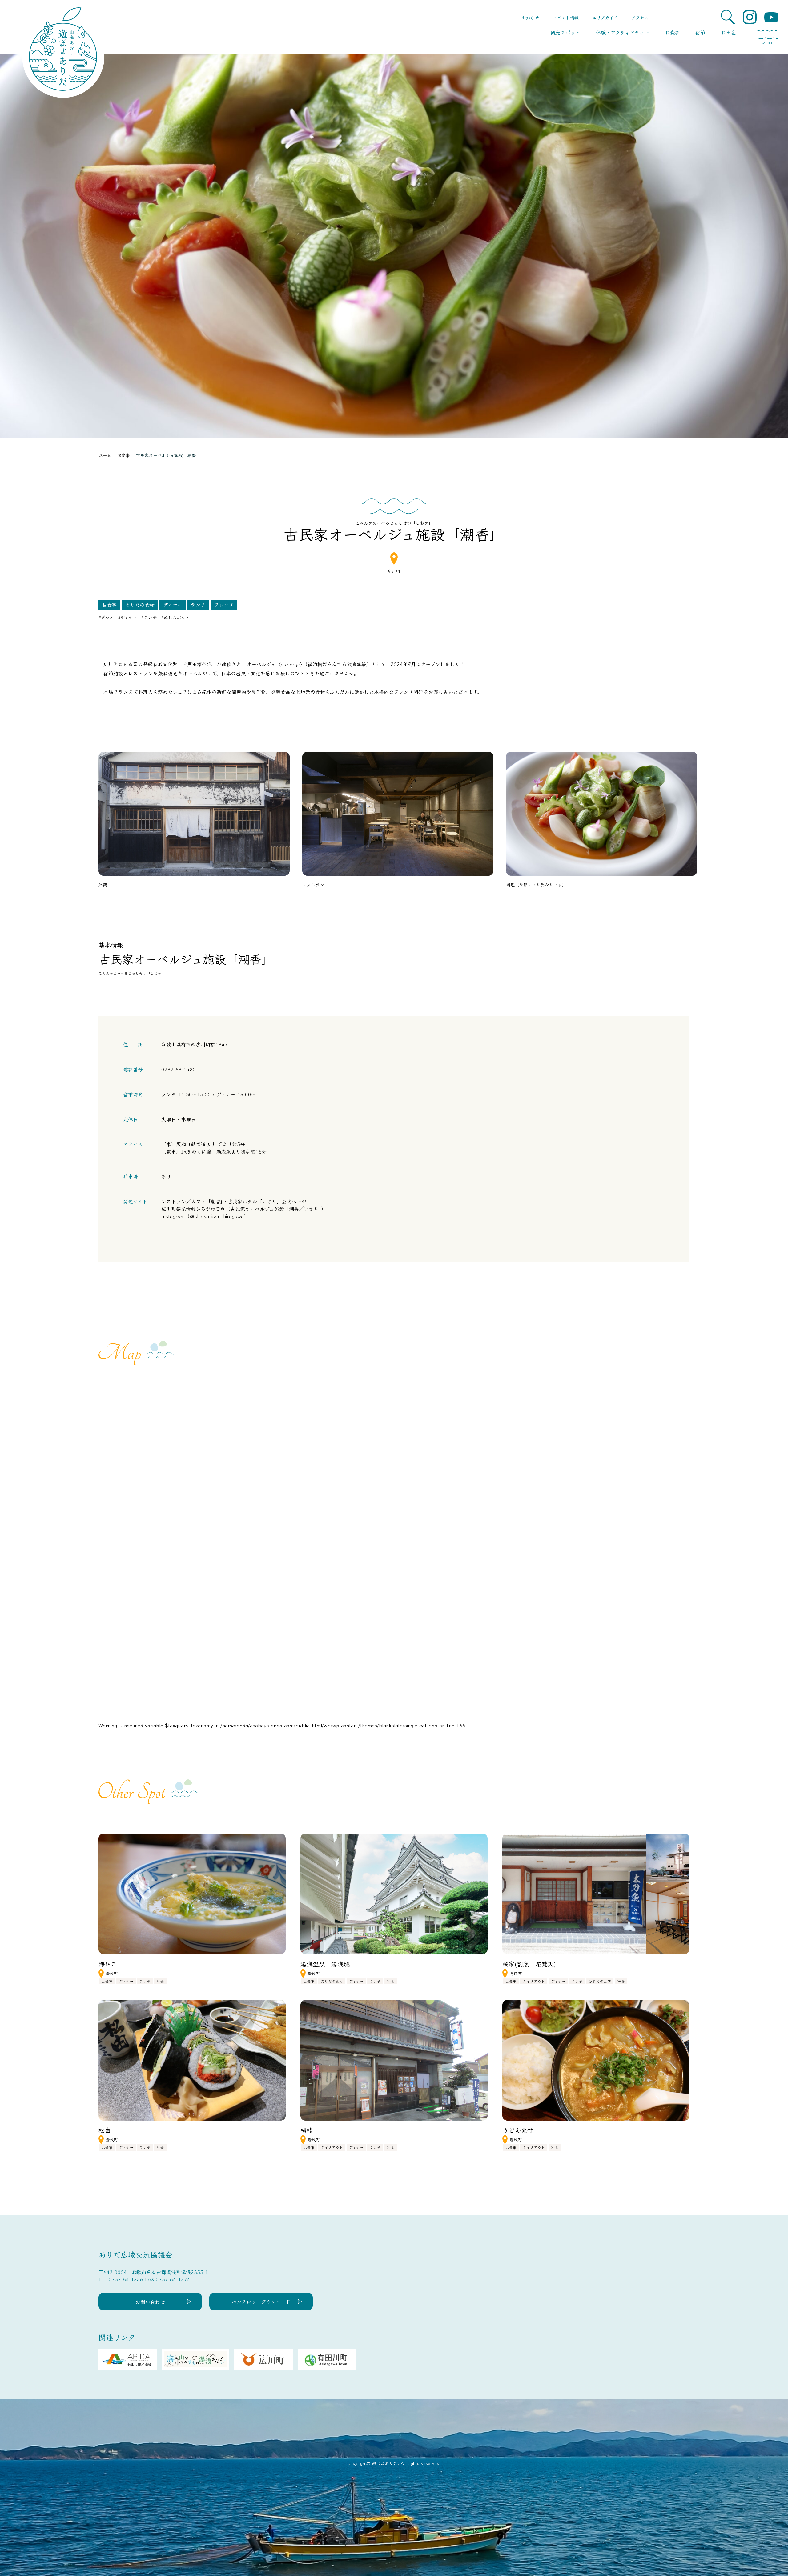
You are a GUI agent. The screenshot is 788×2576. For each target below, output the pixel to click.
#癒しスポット (175, 617)
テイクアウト (534, 1981)
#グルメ (106, 617)
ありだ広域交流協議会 (135, 2254)
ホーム (105, 455)
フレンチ (224, 605)
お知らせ (530, 18)
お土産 (728, 32)
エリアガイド (605, 18)
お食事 (672, 32)
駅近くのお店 (600, 1981)
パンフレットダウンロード (261, 2302)
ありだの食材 (140, 605)
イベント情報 (566, 18)
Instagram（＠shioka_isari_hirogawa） (205, 1216)
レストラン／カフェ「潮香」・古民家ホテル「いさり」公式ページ (234, 1201)
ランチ (198, 605)
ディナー (173, 605)
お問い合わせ (150, 2302)
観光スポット (565, 32)
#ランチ (149, 617)
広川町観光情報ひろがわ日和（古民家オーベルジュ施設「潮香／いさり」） (244, 1209)
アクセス (640, 18)
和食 (160, 1981)
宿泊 (700, 32)
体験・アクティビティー (623, 32)
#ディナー (127, 617)
